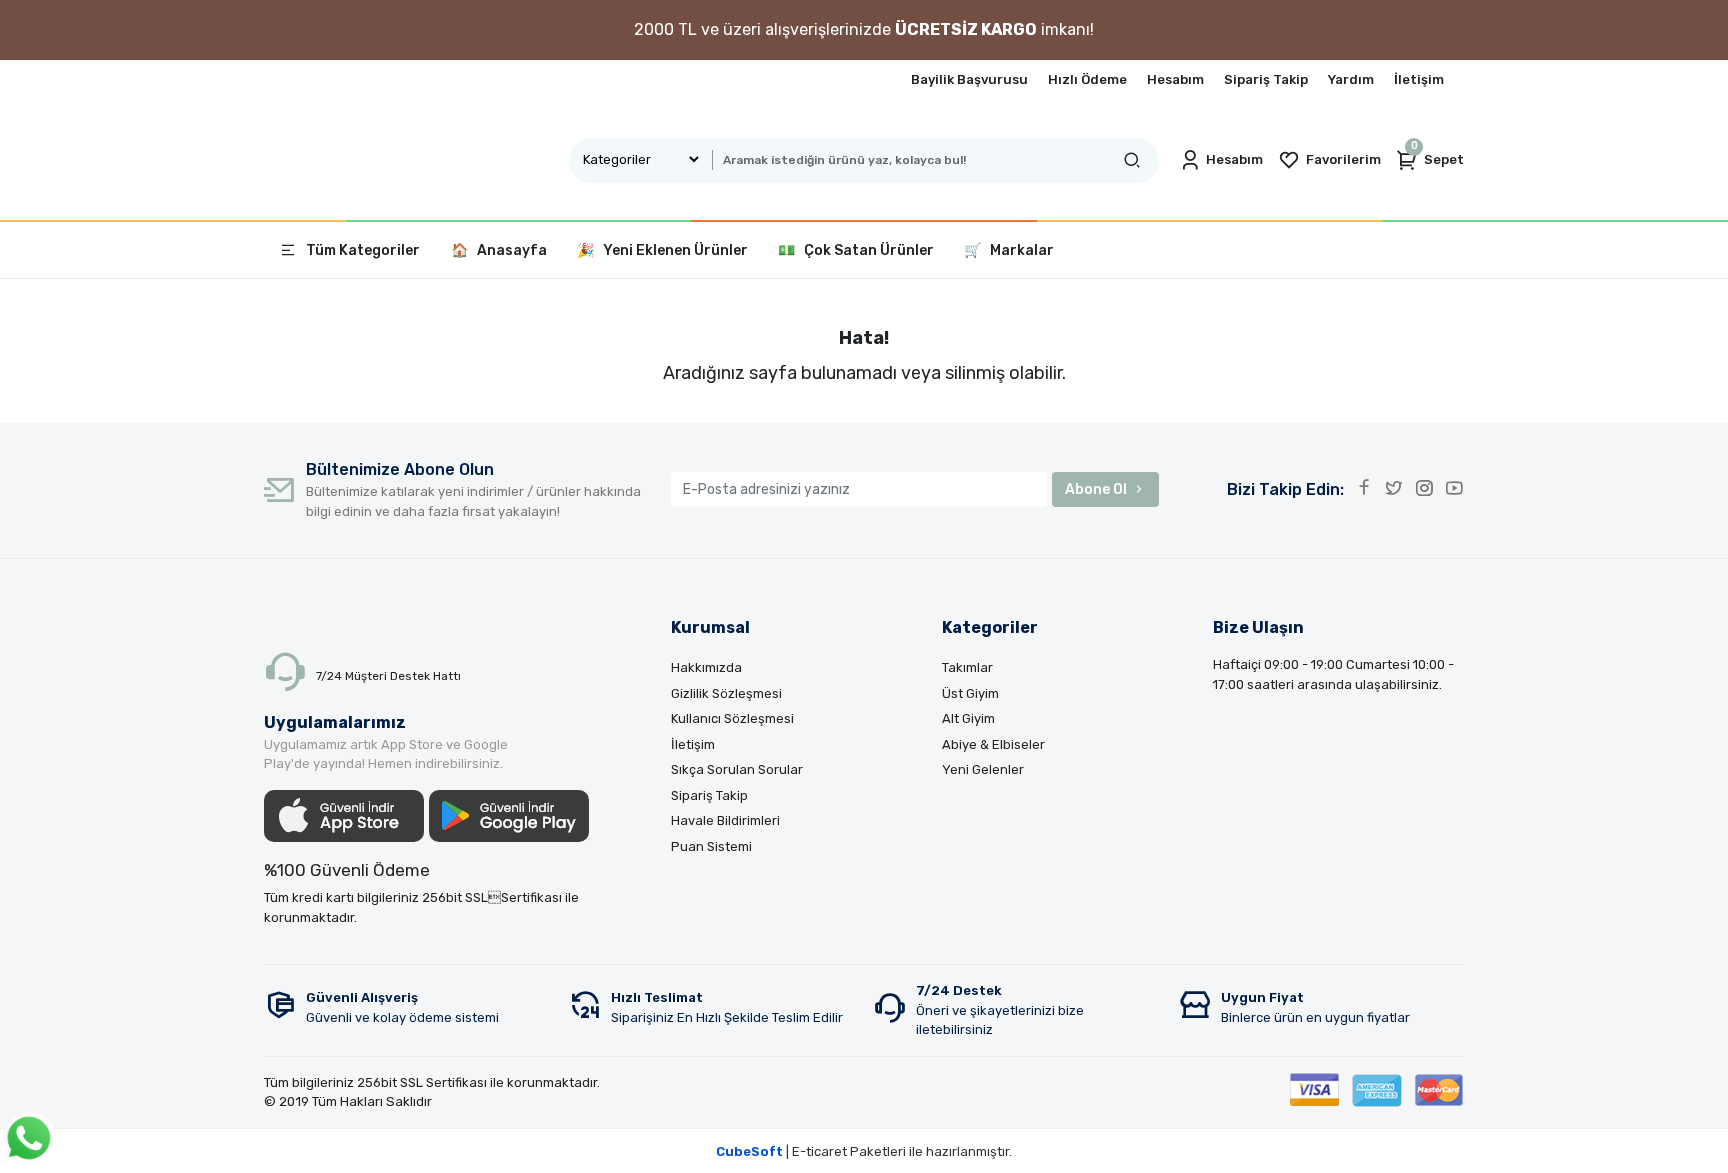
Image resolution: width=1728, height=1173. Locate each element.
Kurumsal (710, 627)
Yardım (1351, 79)
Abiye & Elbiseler (993, 744)
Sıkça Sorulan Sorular (737, 769)
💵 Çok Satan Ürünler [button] (856, 250)
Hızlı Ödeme (1087, 79)
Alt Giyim (968, 718)
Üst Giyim (970, 693)
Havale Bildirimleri (725, 820)
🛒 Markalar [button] (1009, 250)
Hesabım (1175, 79)
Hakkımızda (706, 667)
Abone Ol (1096, 489)
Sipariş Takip (1266, 79)
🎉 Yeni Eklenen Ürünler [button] (662, 250)
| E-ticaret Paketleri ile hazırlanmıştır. (864, 1151)
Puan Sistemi (711, 846)
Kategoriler (990, 627)
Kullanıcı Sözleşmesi (732, 718)
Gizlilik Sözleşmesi (726, 693)
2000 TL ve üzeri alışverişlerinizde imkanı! (864, 29)
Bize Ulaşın (1258, 627)
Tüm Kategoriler (363, 250)
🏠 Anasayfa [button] (499, 250)
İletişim (1419, 79)
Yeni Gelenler (983, 769)
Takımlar (967, 667)
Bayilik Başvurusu (969, 79)
